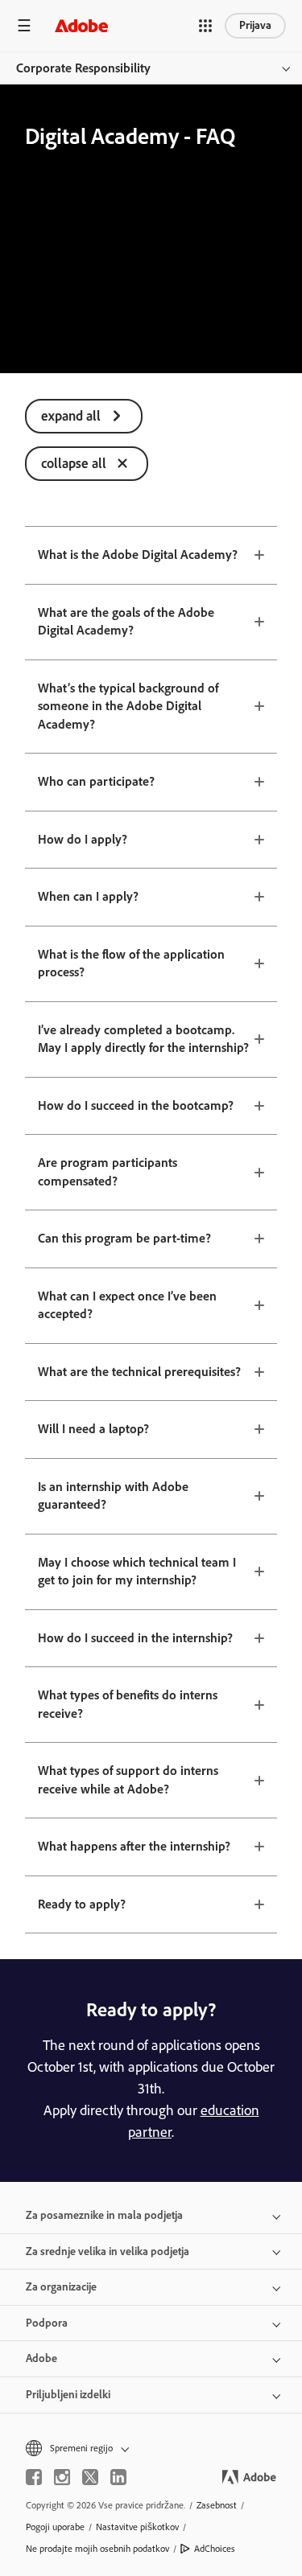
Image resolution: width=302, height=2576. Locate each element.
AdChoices (215, 2549)
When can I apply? (88, 896)
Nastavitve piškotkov (137, 2527)
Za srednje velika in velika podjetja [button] (108, 2251)
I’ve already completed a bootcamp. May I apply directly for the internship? (143, 1039)
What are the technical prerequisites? (139, 1372)
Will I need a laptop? (93, 1429)
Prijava (255, 25)
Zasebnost (217, 2505)
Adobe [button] (41, 2358)
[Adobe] (81, 25)
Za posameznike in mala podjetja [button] (104, 2215)
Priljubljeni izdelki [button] (68, 2395)
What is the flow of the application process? (131, 963)
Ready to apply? (82, 1904)
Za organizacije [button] (61, 2287)
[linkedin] (118, 2477)
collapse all (74, 463)
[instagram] (62, 2477)
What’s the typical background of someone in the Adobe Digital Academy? (128, 706)
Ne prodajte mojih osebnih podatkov (97, 2549)
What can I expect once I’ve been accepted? (127, 1305)
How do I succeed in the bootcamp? (136, 1105)
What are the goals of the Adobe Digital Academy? (126, 622)
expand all (71, 416)
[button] (205, 26)
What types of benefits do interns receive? (128, 1704)
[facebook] (34, 2477)
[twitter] (90, 2477)
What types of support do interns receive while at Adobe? (128, 1780)
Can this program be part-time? (124, 1238)
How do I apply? (83, 839)
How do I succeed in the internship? (135, 1638)
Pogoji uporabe (55, 2527)
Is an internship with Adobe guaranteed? (113, 1496)
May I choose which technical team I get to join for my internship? (137, 1571)
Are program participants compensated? (108, 1172)
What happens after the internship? (134, 1846)
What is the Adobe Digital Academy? (138, 555)
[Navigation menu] (24, 25)
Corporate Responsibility (83, 68)
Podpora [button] (47, 2323)
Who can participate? (96, 781)
